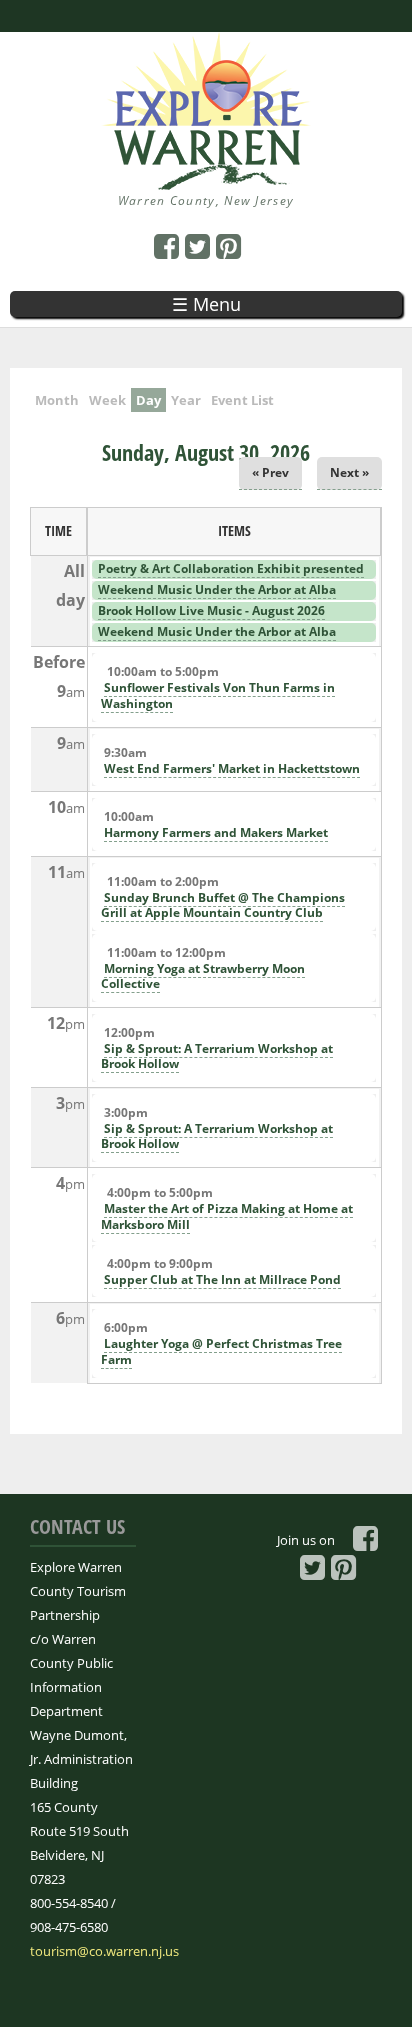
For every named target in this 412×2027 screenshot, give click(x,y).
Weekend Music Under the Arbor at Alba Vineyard (215, 598)
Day (151, 400)
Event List (242, 400)
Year (186, 400)
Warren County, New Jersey (206, 200)
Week (107, 400)
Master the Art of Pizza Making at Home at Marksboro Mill (227, 1216)
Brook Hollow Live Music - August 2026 (211, 610)
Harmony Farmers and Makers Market (216, 832)
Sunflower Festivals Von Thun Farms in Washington (218, 695)
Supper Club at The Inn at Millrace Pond (222, 1279)
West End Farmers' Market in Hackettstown (232, 768)
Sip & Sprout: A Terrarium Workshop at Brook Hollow (217, 1056)
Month (57, 400)
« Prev (270, 472)
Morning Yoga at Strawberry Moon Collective (203, 976)
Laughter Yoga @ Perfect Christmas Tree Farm (221, 1351)
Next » (349, 472)
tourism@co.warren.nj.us (104, 1951)
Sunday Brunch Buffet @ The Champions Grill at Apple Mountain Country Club (223, 905)
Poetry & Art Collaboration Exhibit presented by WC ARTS (229, 577)
